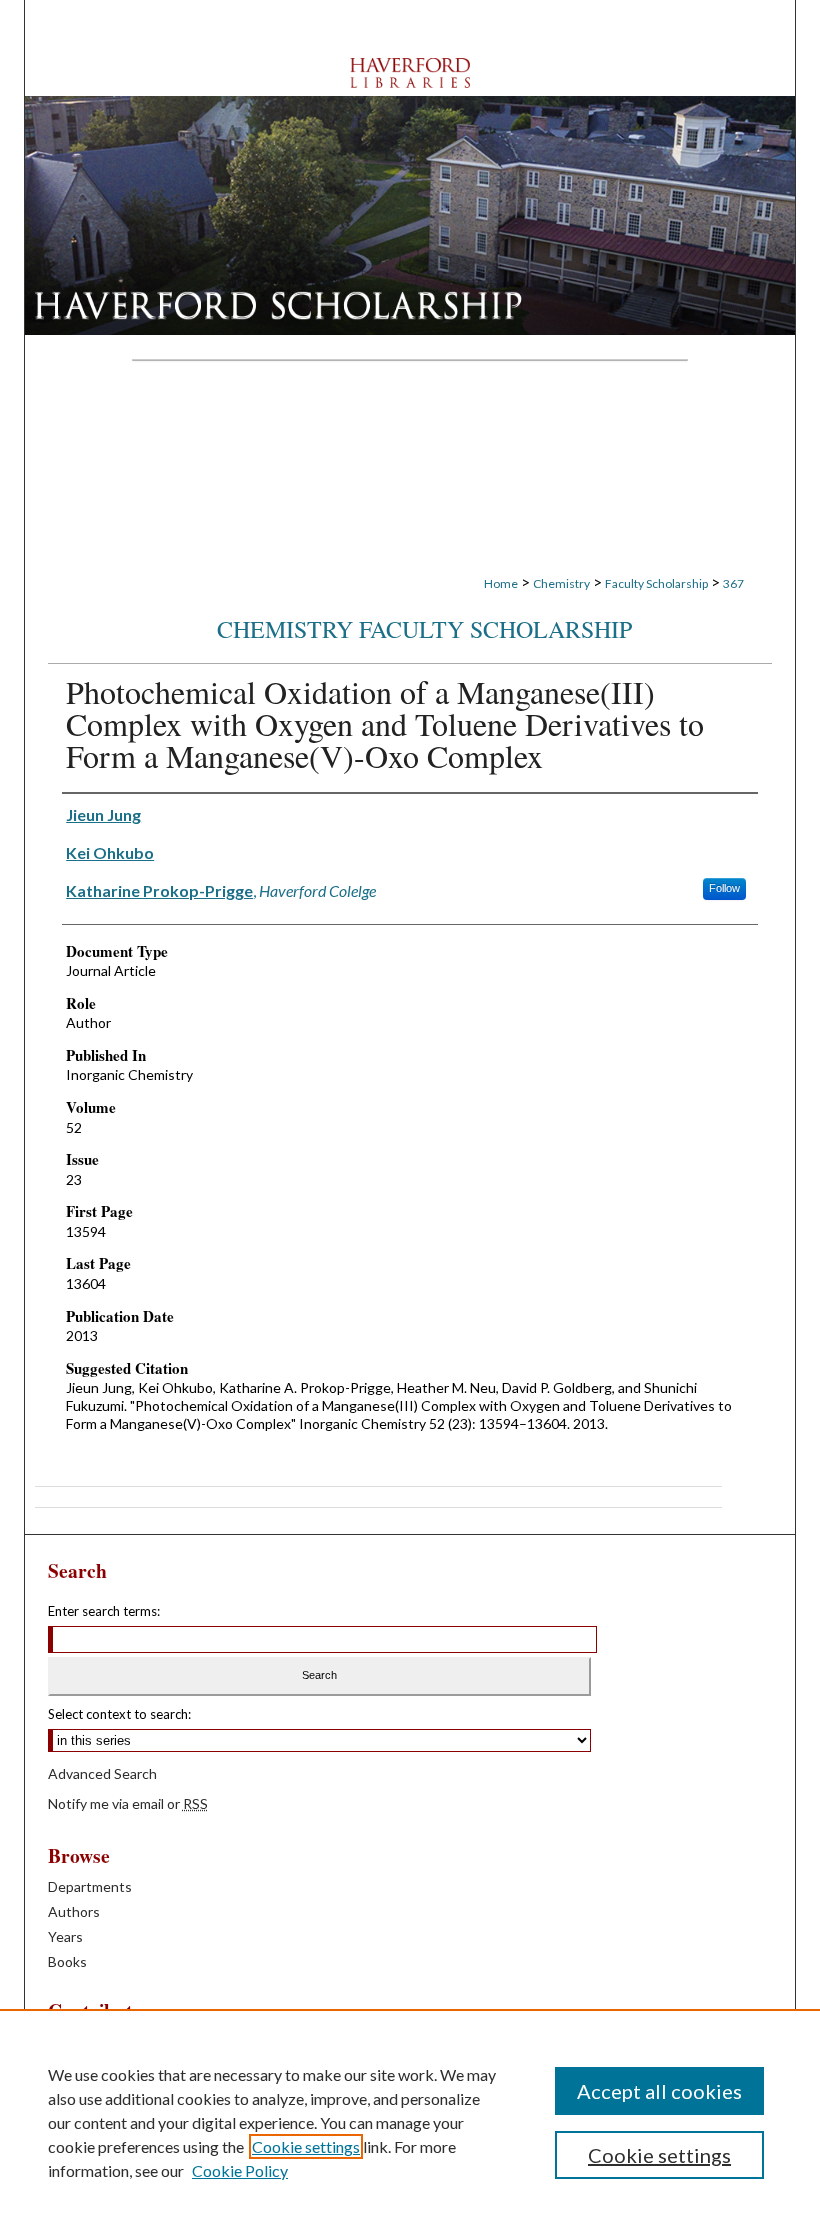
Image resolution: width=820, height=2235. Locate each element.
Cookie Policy (240, 2170)
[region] (410, 2122)
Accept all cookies (659, 2091)
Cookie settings (306, 2146)
